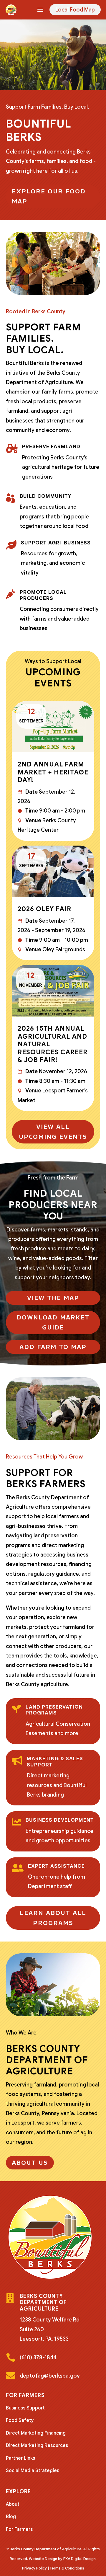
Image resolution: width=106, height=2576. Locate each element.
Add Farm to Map (53, 1347)
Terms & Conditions (67, 2568)
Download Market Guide (53, 1322)
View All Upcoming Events (53, 1132)
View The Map (53, 1298)
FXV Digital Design (79, 2559)
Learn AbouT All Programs (53, 1918)
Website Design (43, 2559)
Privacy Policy (34, 2568)
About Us (30, 2163)
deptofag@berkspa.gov (50, 2376)
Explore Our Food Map (49, 196)
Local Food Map (75, 10)
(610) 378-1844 (38, 2358)
